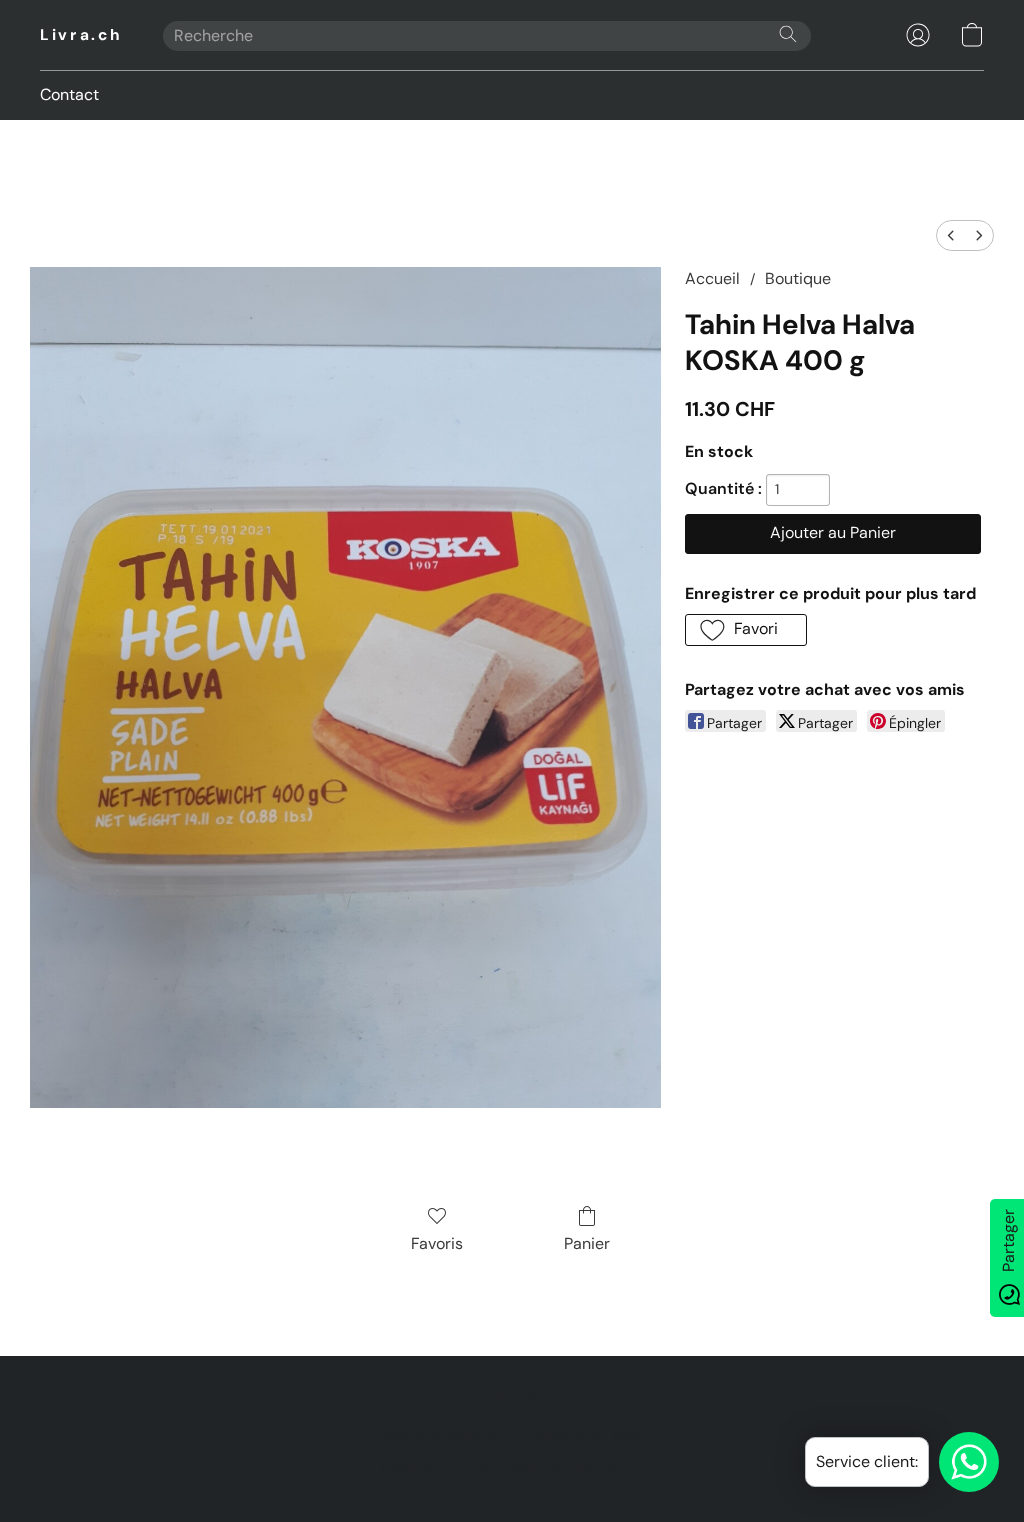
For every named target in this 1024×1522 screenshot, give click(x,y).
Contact (69, 94)
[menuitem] (951, 235)
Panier (587, 1243)
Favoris (437, 1243)
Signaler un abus (590, 1434)
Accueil (712, 278)
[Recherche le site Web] (788, 34)
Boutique (798, 278)
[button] (81, 35)
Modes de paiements (448, 1434)
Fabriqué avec (512, 1468)
